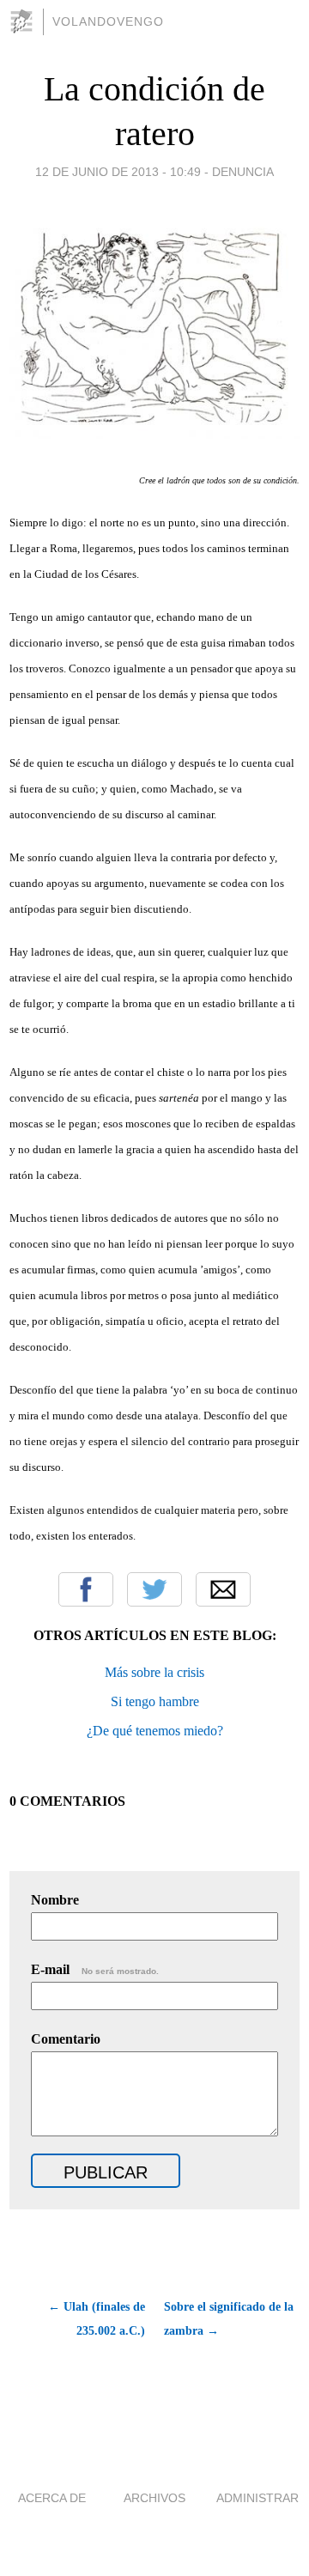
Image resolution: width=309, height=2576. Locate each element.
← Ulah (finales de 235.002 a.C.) (97, 2319)
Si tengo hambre (155, 1701)
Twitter (154, 1589)
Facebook (86, 1589)
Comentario (66, 2039)
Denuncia (243, 172)
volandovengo (108, 21)
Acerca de (52, 2498)
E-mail (95, 1969)
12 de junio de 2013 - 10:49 (118, 172)
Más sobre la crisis (154, 1672)
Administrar (257, 2498)
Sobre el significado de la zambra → (229, 2319)
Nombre (55, 1900)
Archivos (154, 2498)
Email (223, 1589)
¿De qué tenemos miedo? (155, 1731)
